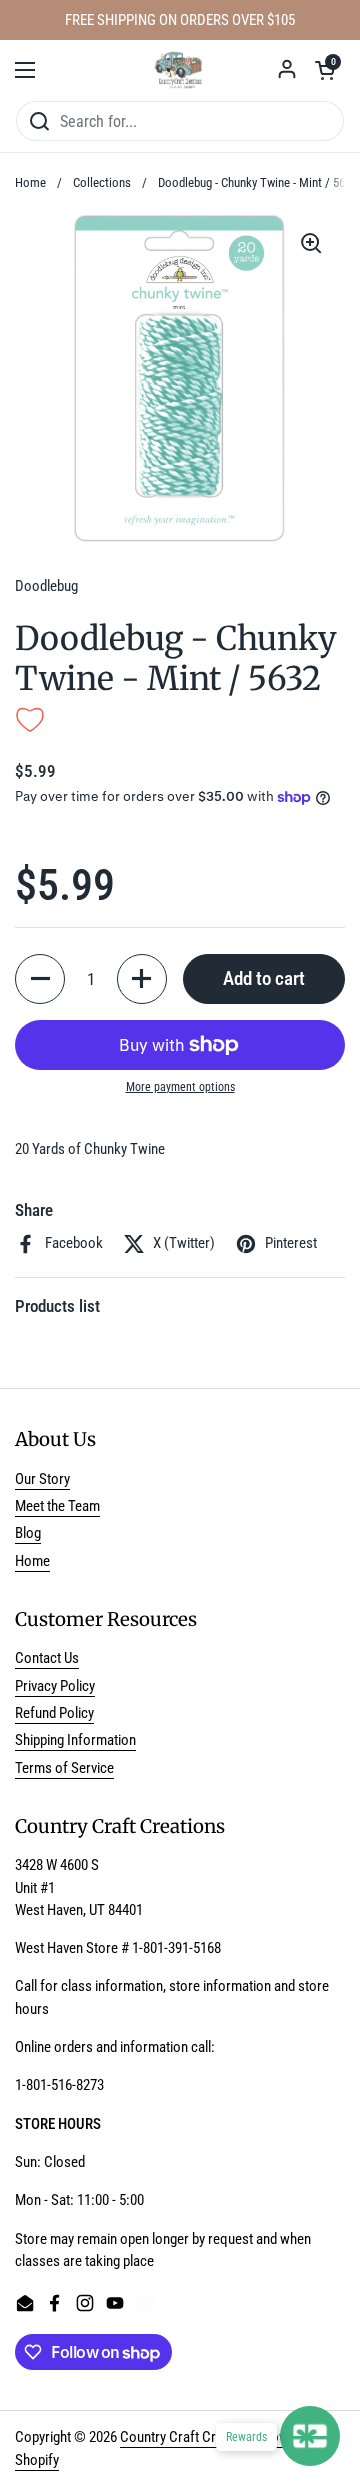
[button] (325, 70)
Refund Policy (54, 1713)
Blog (28, 1533)
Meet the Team (57, 1506)
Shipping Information (75, 1740)
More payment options (180, 1087)
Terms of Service (64, 1768)
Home (30, 182)
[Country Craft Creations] (180, 70)
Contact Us (47, 1658)
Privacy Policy (55, 1686)
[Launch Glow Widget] (310, 2436)
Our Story (42, 1479)
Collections (102, 182)
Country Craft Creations (189, 2437)
